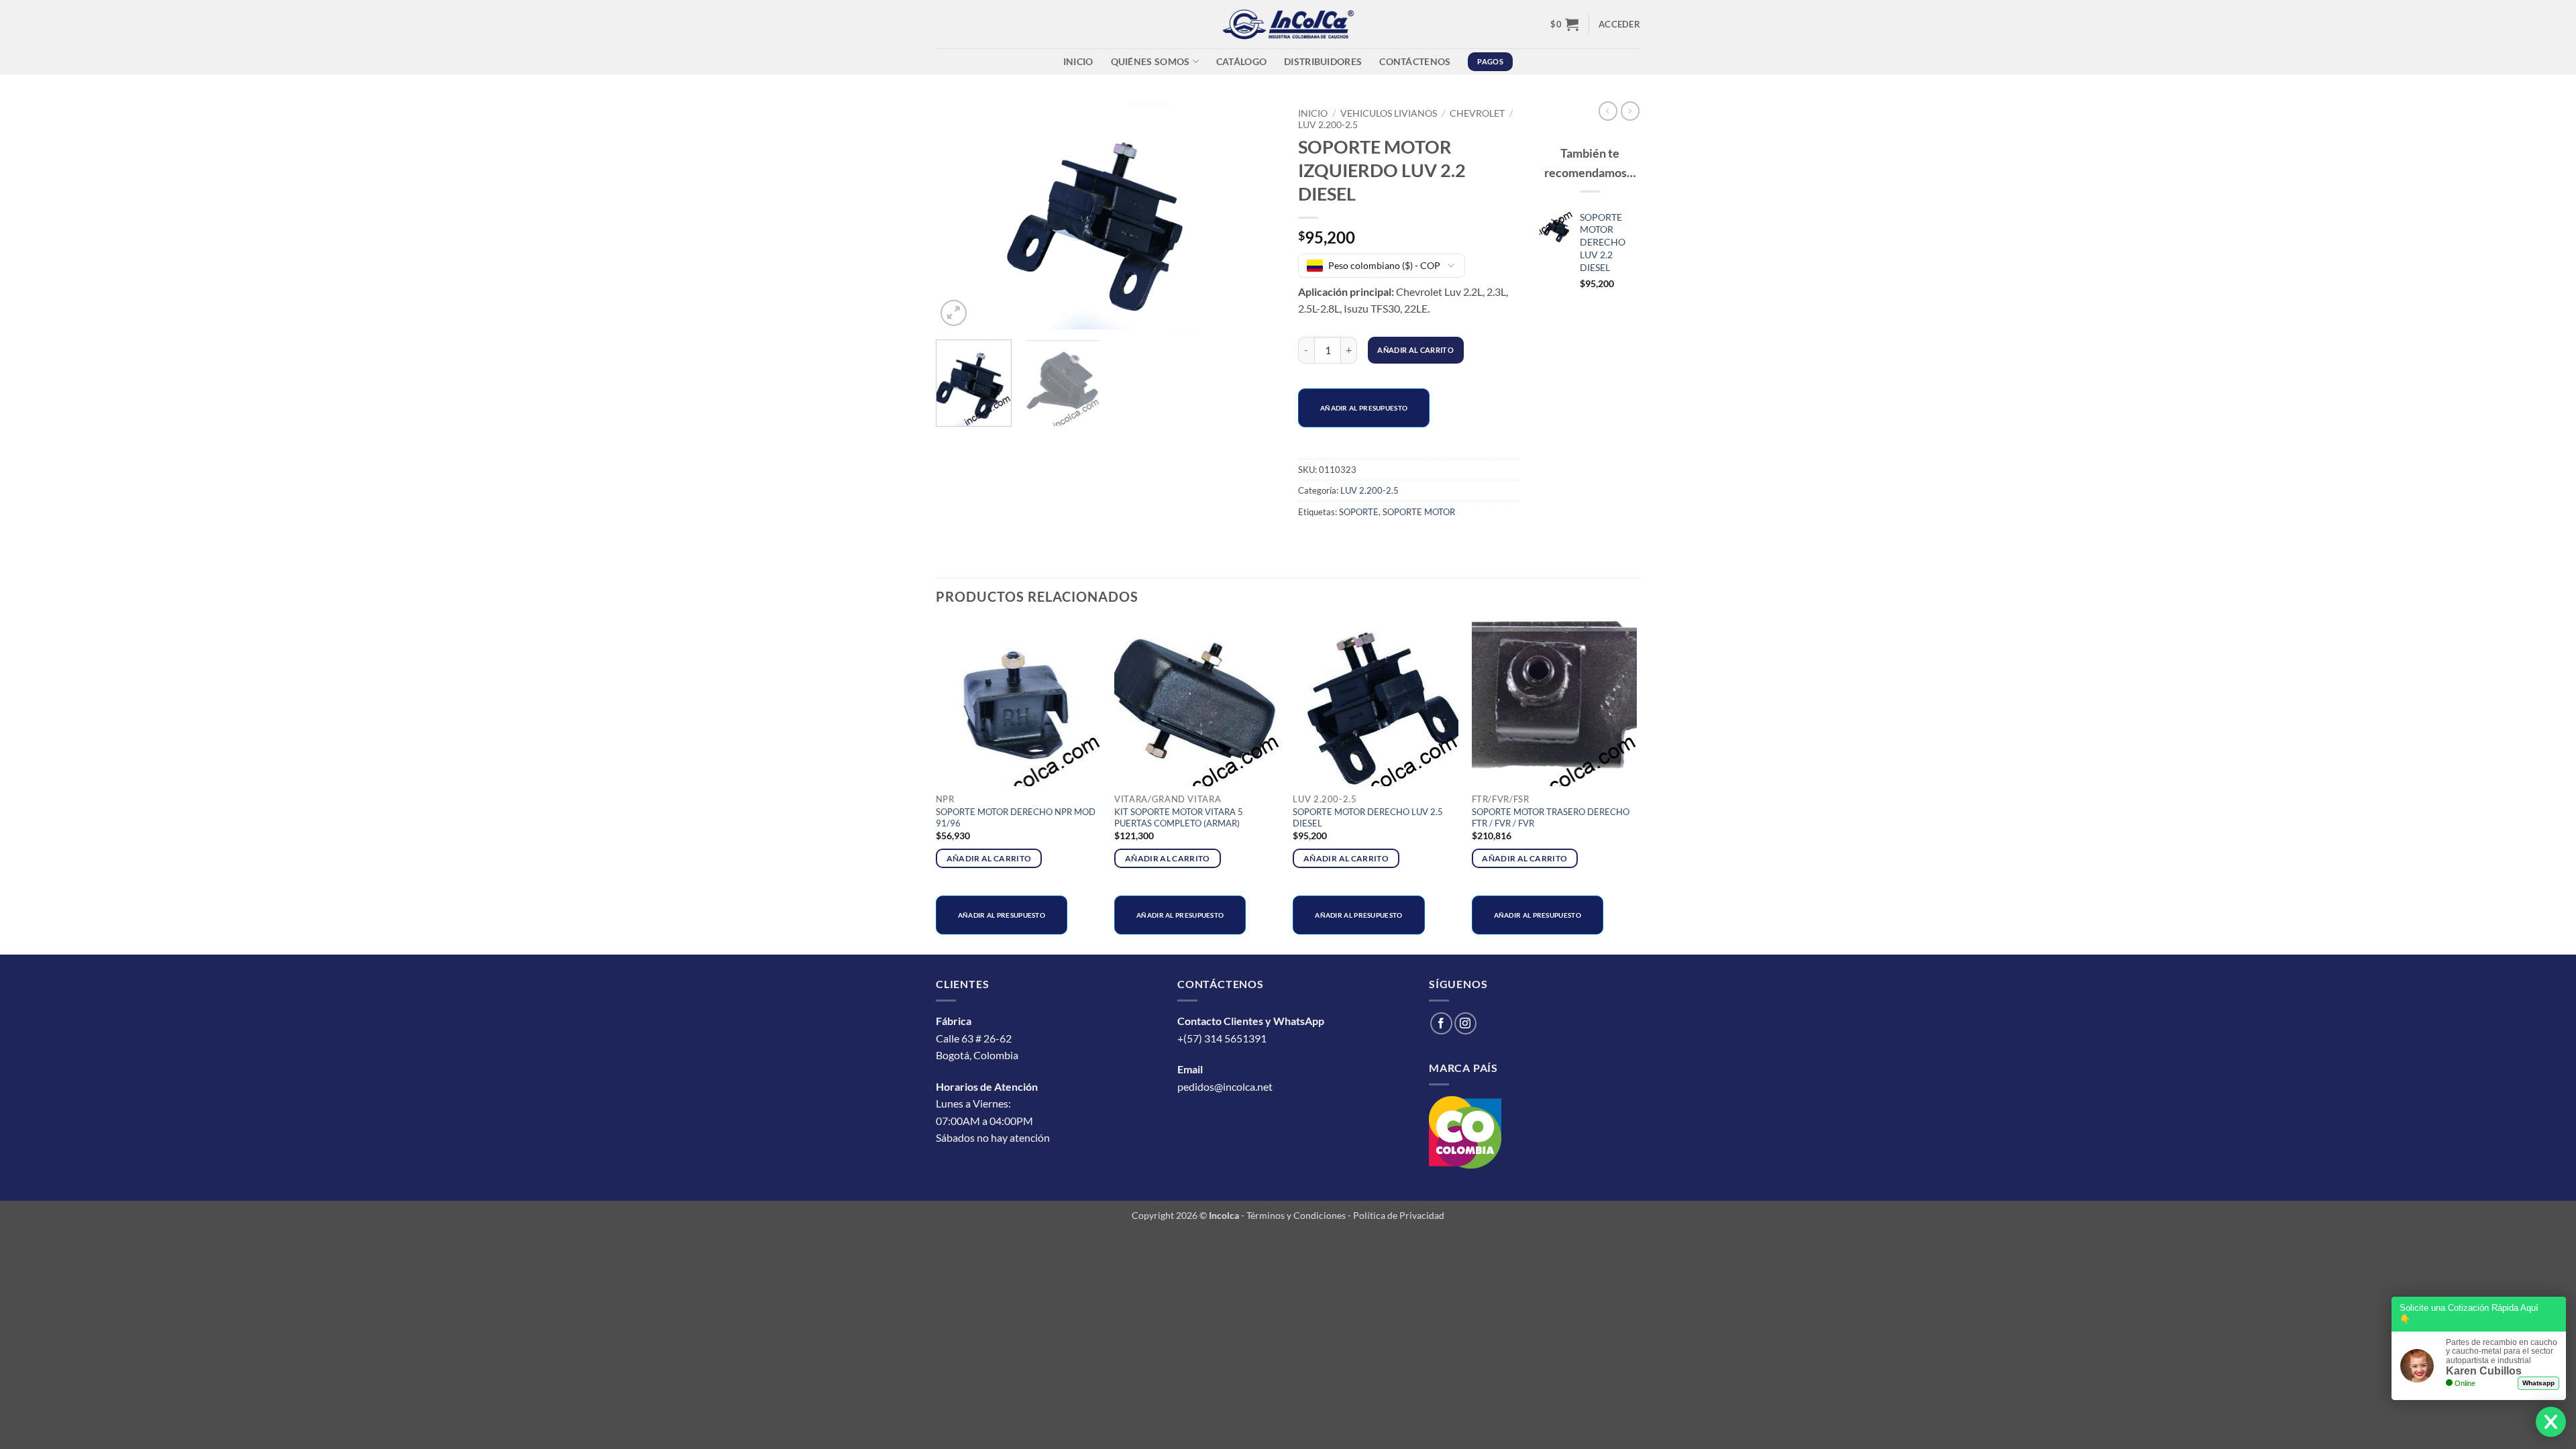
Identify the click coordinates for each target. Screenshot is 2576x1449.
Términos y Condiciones (1296, 1215)
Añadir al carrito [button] (989, 858)
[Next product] (1608, 111)
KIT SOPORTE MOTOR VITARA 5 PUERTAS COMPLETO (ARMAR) (1179, 817)
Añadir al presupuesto (1364, 408)
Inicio (1078, 61)
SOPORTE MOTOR (1419, 512)
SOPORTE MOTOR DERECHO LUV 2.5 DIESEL (1368, 817)
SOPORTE (1359, 512)
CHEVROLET (1477, 113)
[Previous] (959, 215)
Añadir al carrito (1415, 350)
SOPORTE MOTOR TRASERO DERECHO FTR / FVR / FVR (1551, 817)
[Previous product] (1630, 111)
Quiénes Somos (1150, 61)
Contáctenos (1415, 61)
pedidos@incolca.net (1225, 1086)
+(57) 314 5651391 (1222, 1038)
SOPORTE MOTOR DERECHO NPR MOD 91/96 (1016, 817)
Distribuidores (1323, 61)
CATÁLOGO (1241, 61)
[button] (1564, 24)
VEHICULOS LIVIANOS (1389, 113)
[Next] (1254, 215)
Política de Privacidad (1399, 1215)
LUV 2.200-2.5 (1328, 125)
